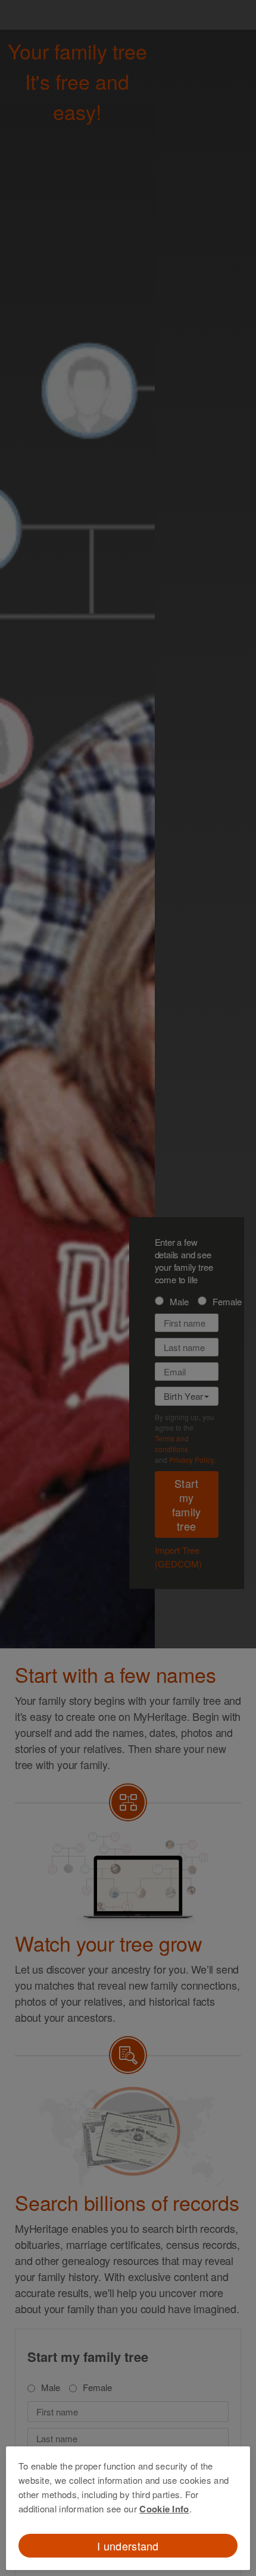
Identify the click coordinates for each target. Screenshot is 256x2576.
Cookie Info (164, 2509)
